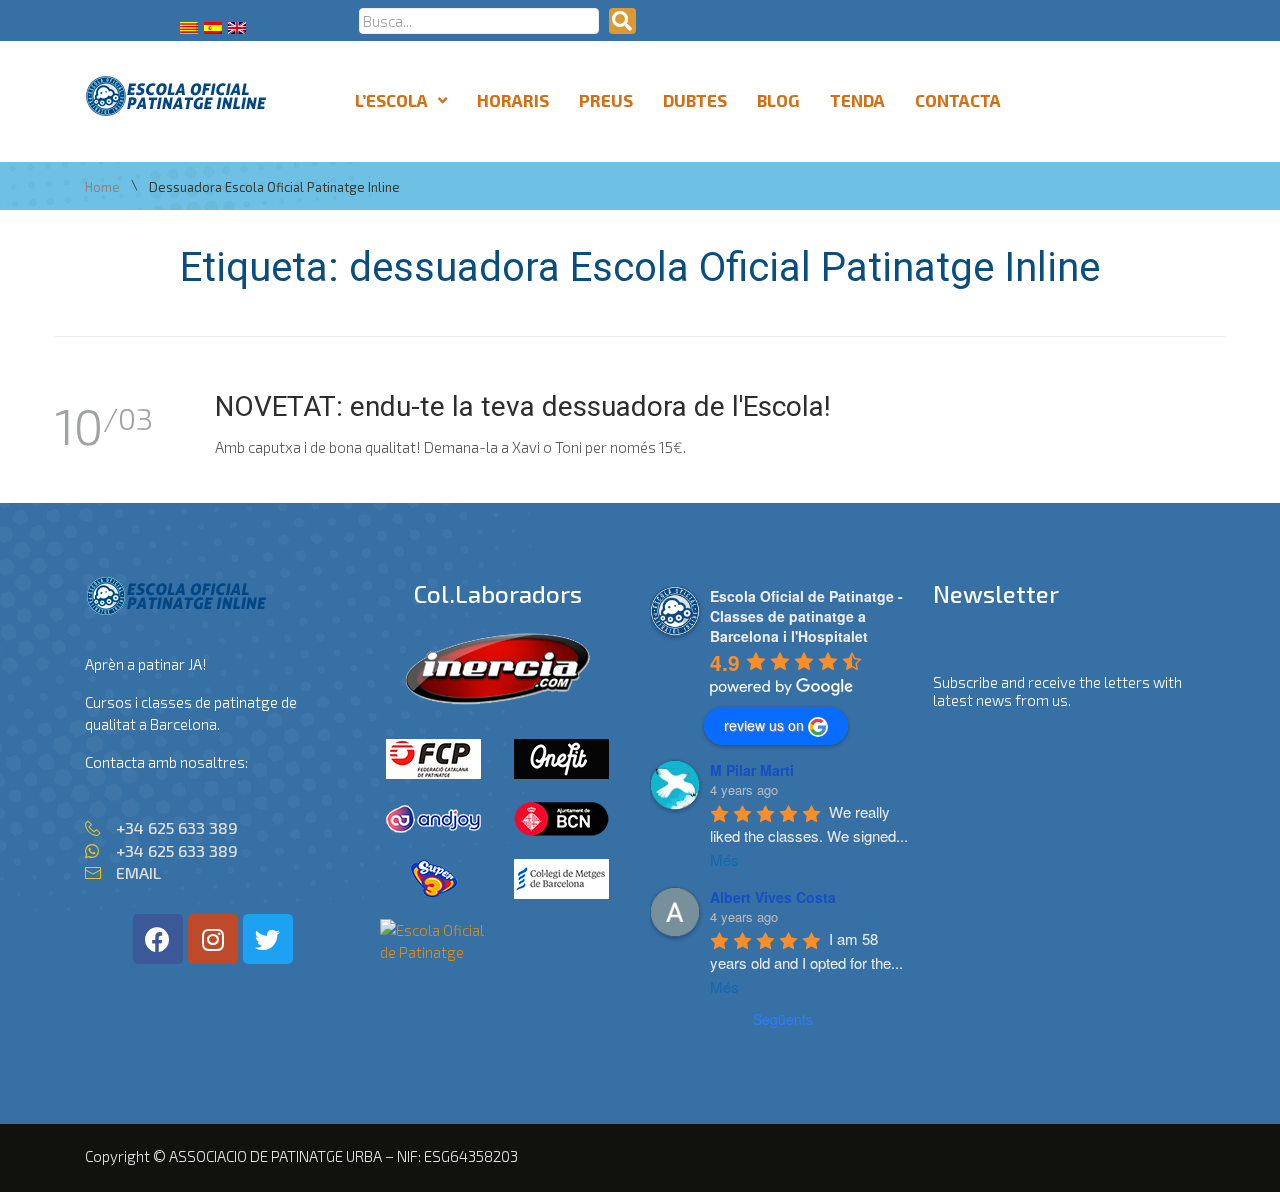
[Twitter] (268, 939)
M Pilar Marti (752, 770)
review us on (764, 725)
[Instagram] (213, 939)
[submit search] (622, 21)
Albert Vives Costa (773, 897)
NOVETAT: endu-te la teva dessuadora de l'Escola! (523, 406)
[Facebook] (158, 939)
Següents (783, 1019)
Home (102, 187)
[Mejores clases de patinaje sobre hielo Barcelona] (434, 952)
